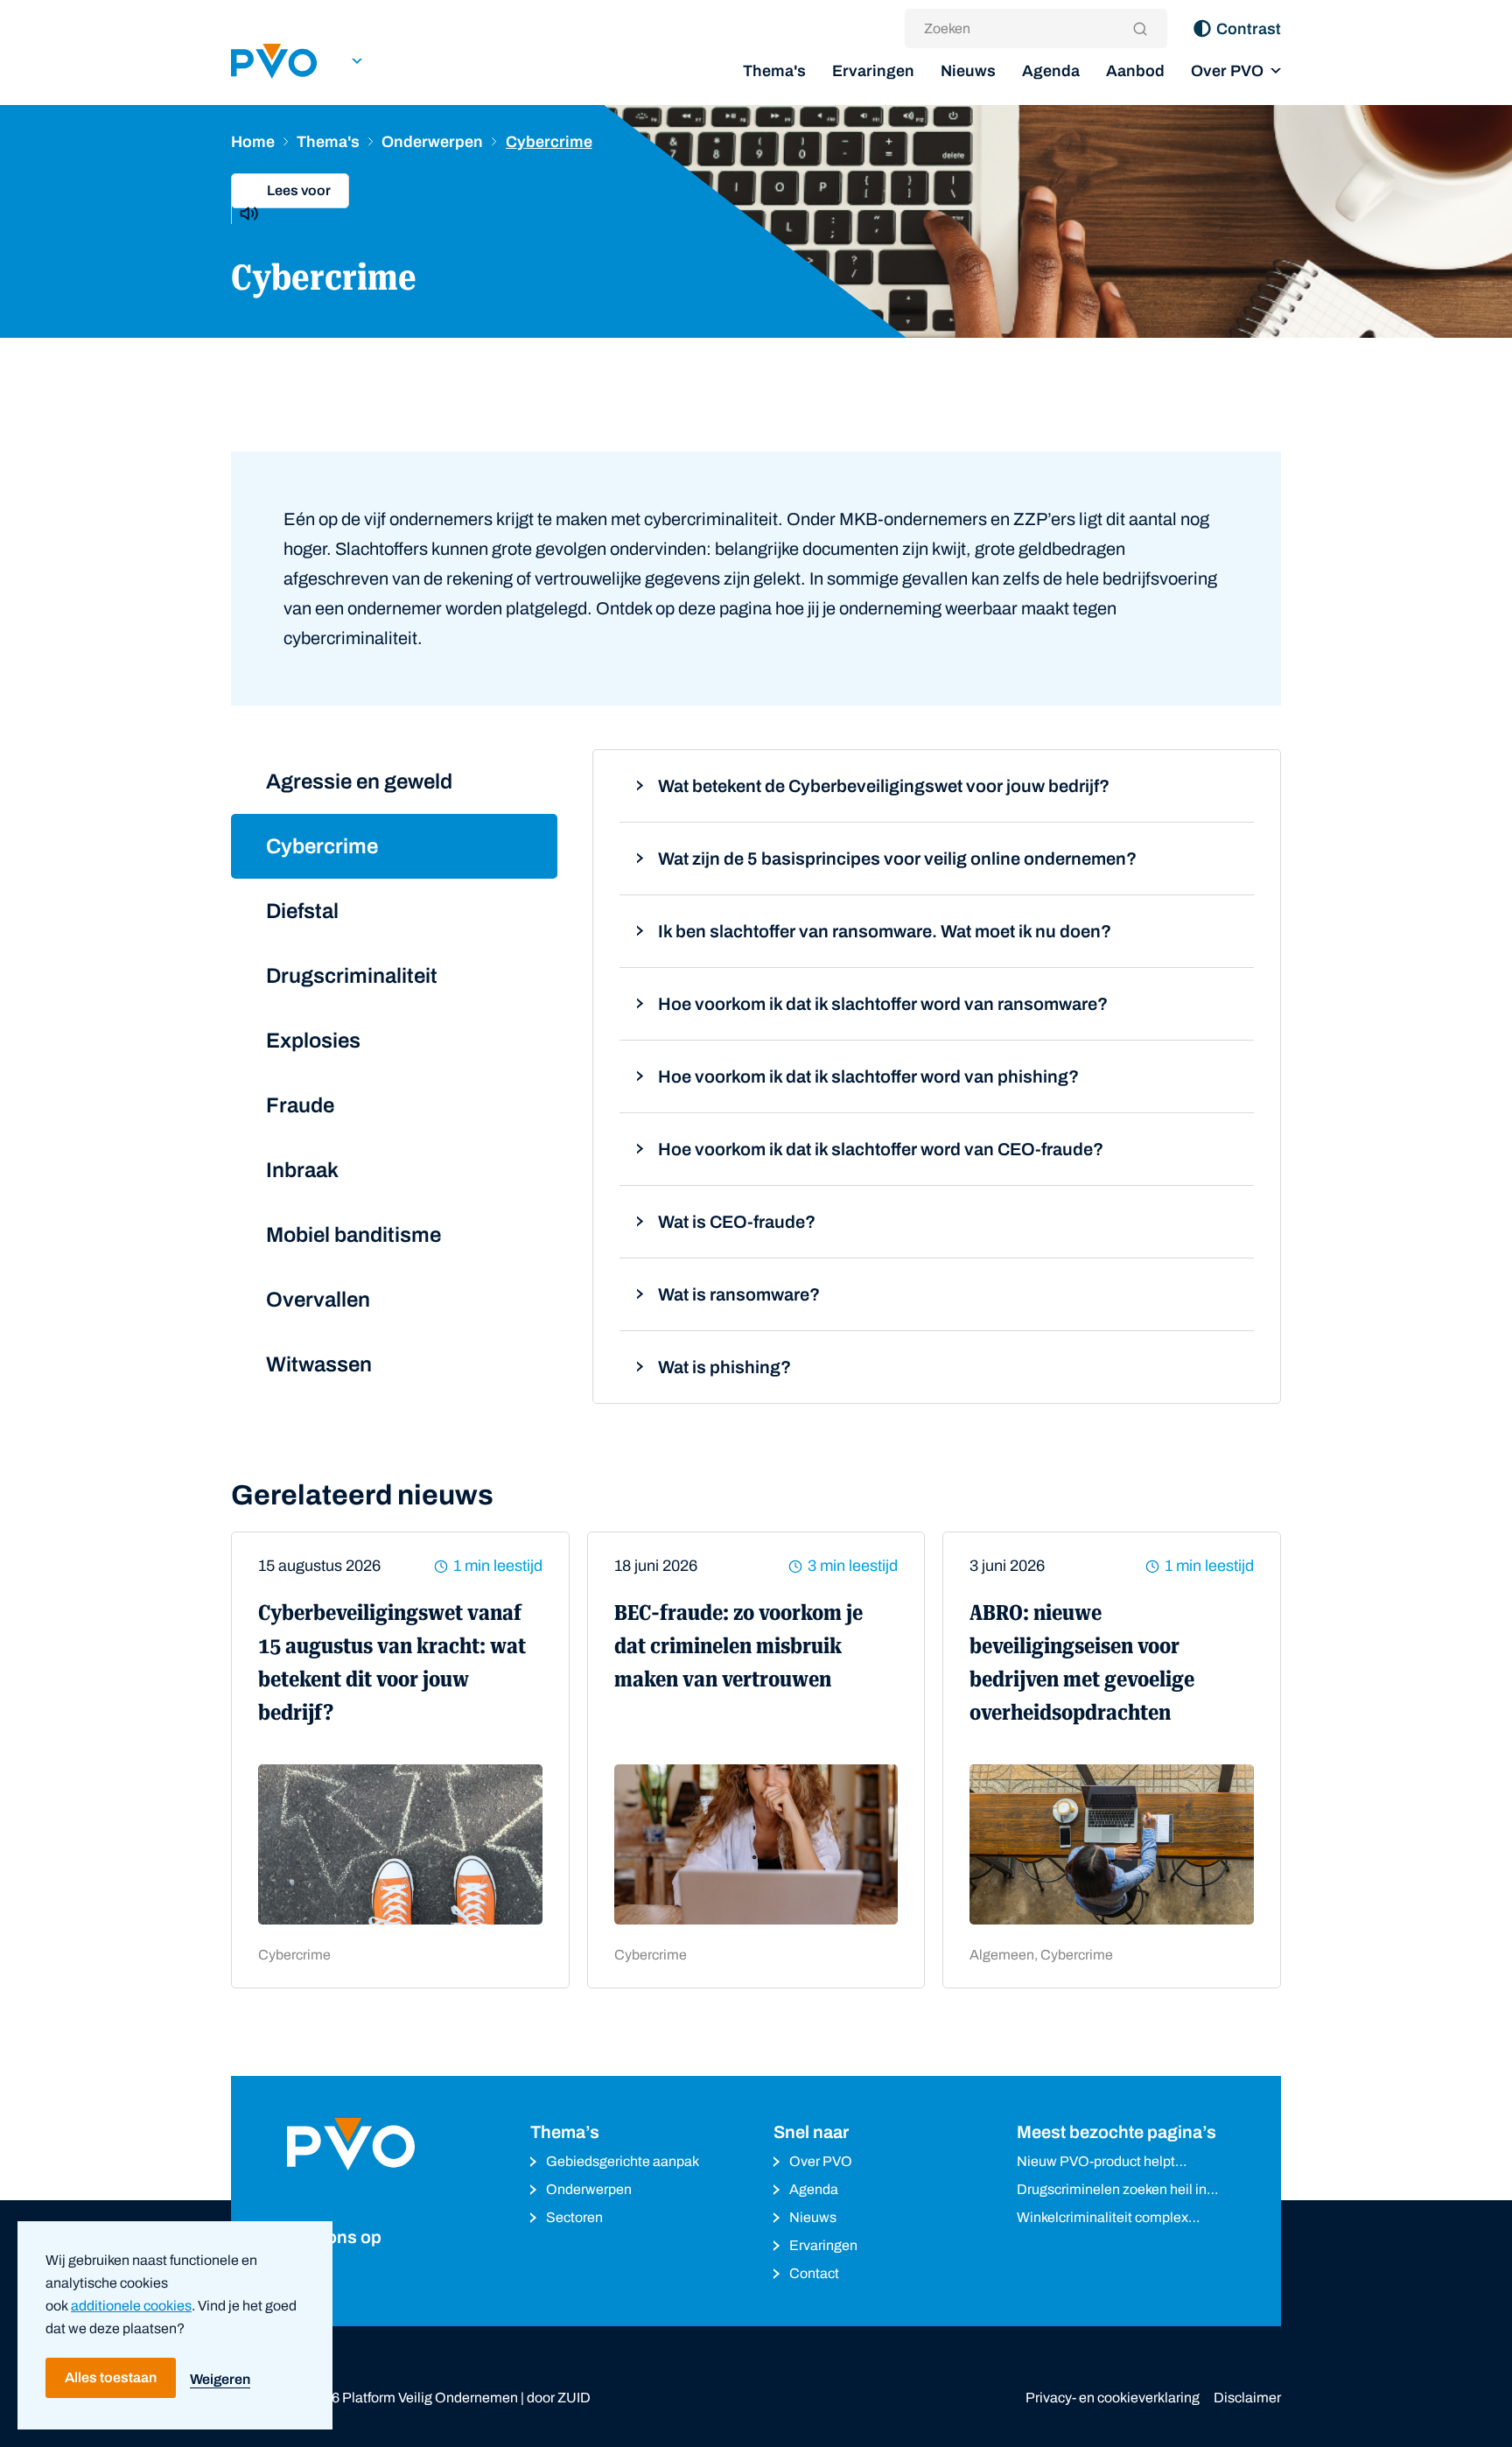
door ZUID (559, 2398)
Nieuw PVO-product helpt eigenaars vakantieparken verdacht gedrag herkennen (1101, 2163)
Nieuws (968, 71)
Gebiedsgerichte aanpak (623, 2161)
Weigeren (220, 2379)
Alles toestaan (111, 2377)
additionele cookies (131, 2306)
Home (253, 142)
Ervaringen (873, 71)
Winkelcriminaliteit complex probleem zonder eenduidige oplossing (1106, 2219)
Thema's (774, 71)
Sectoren (574, 2217)
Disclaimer (1247, 2398)
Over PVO (1227, 71)
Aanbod (1135, 71)
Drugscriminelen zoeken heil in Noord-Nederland (1112, 2191)
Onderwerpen (432, 142)
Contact (814, 2273)
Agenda (1051, 71)
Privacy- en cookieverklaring (1113, 2398)
